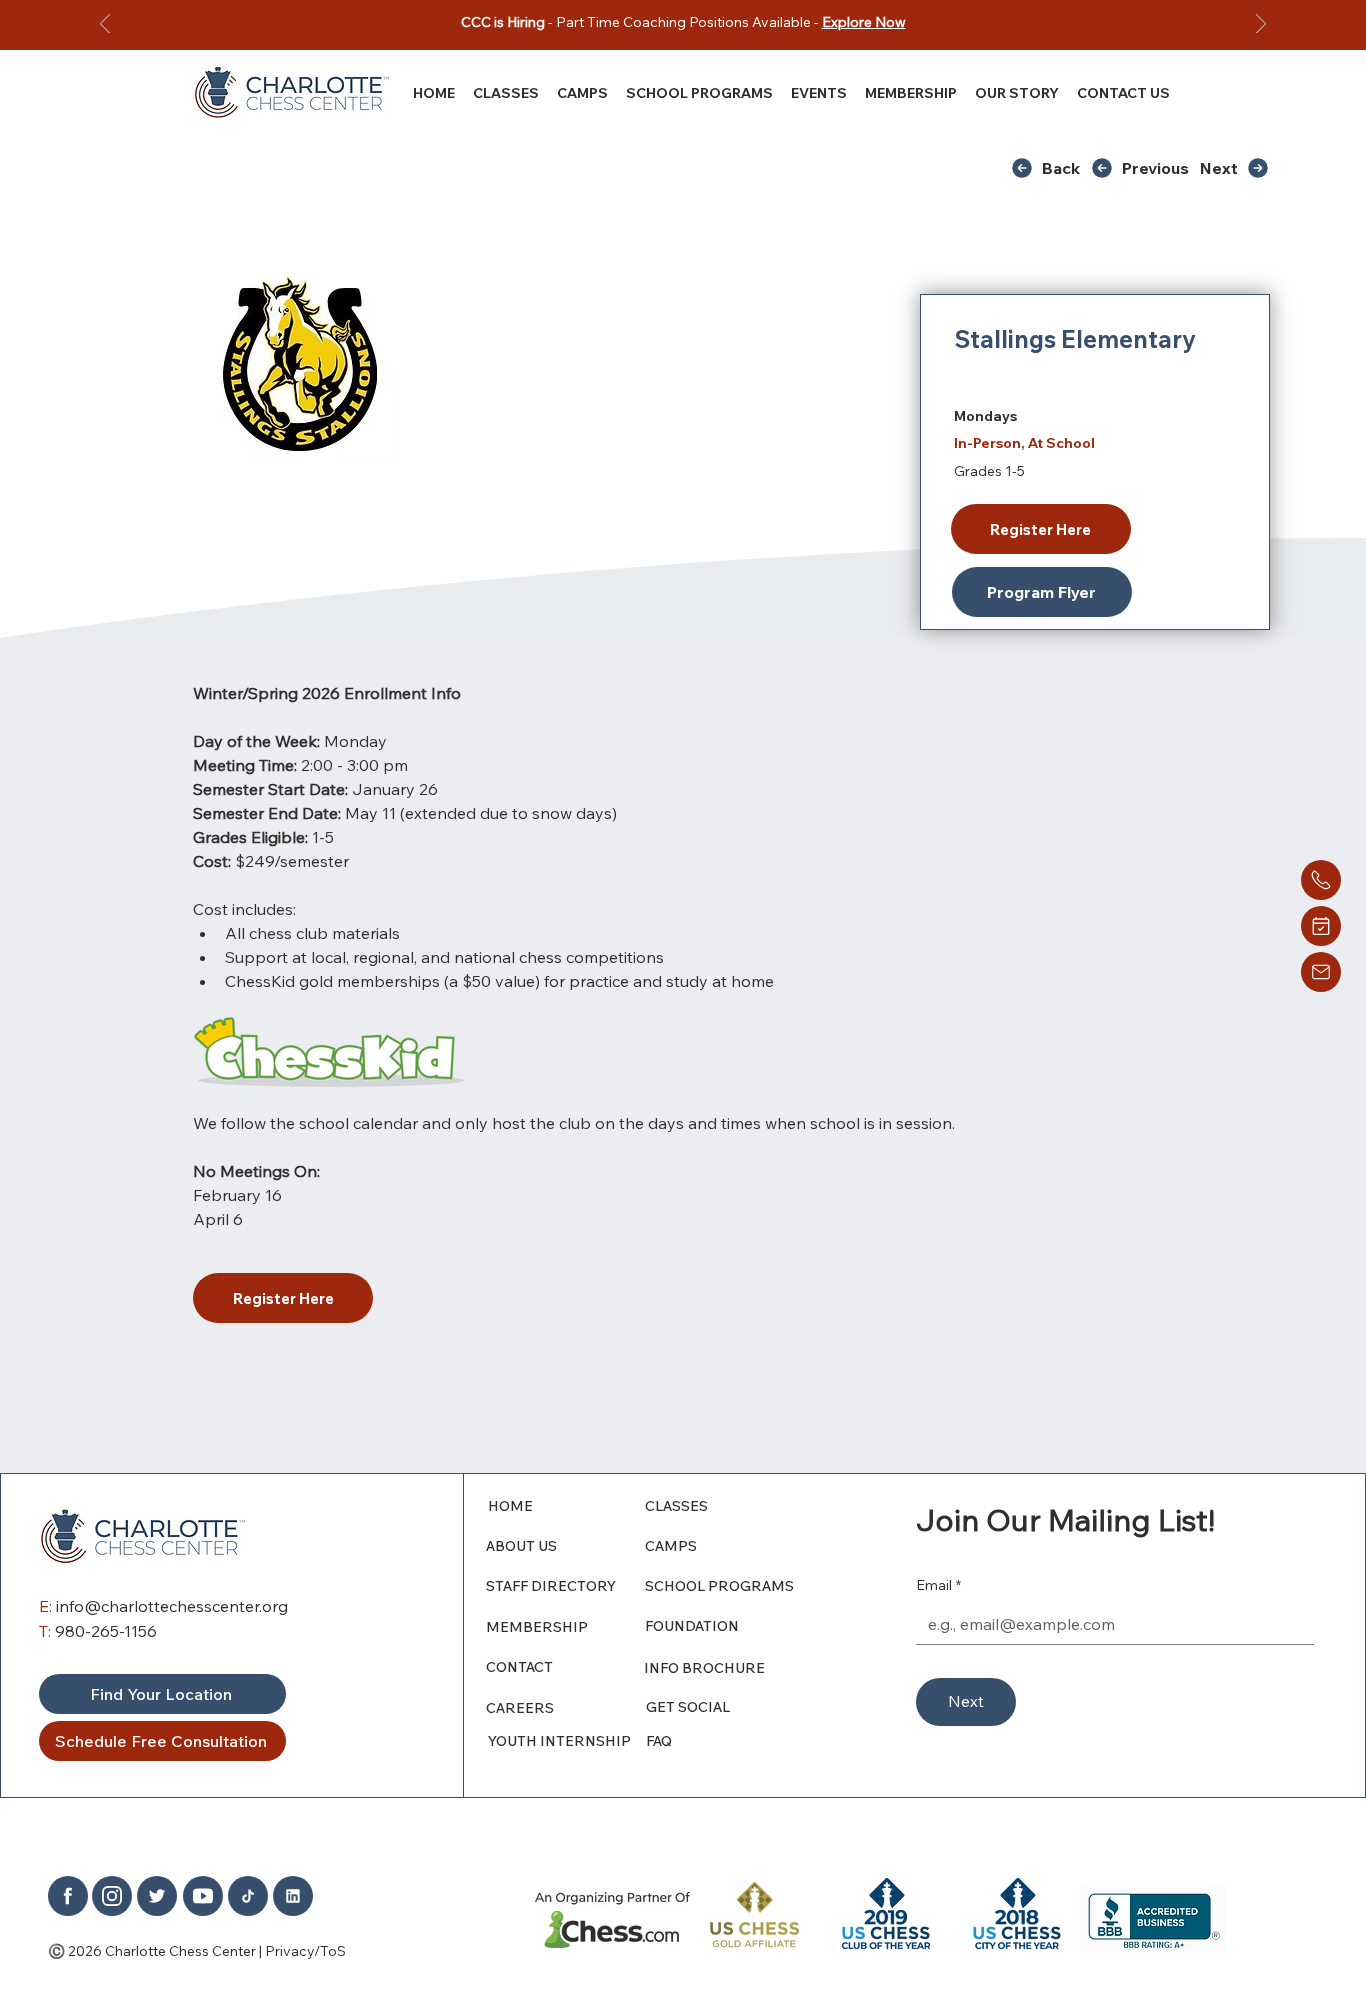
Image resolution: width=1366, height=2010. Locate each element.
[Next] (1261, 25)
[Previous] (105, 25)
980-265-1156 (106, 1631)
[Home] (1321, 880)
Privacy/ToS (305, 1951)
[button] (1017, 92)
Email (938, 1585)
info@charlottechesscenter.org (172, 1606)
